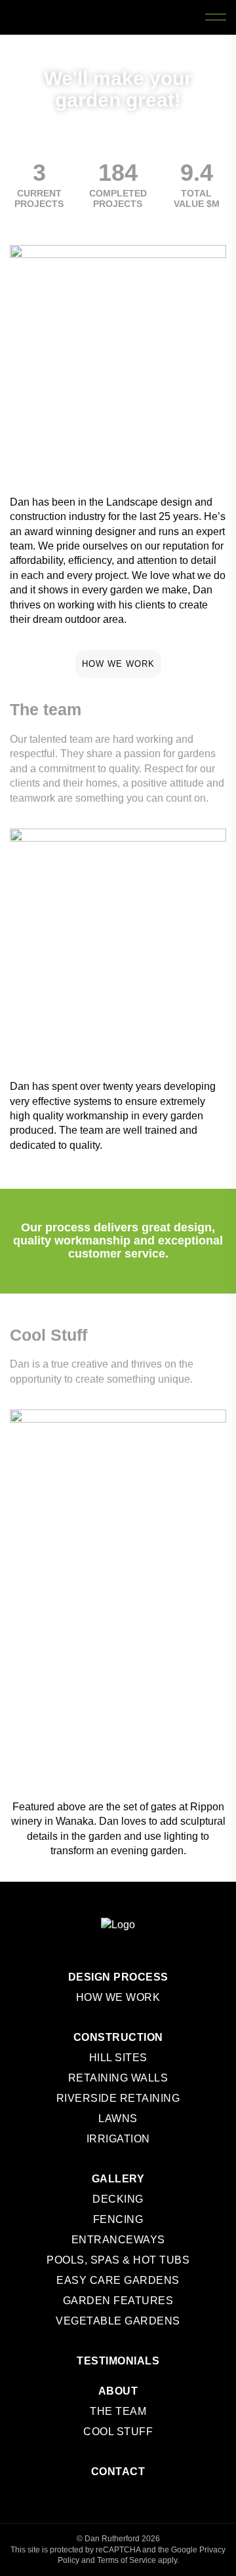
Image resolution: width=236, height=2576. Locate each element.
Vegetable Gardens (118, 2321)
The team (118, 2411)
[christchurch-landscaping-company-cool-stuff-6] (173, 1699)
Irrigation (118, 2139)
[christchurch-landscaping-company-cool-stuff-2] (154, 1575)
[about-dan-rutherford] (118, 359)
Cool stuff (118, 2432)
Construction (118, 2037)
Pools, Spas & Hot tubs (118, 2260)
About (118, 2391)
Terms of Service (127, 2560)
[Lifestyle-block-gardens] (173, 1001)
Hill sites (118, 2058)
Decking (118, 2199)
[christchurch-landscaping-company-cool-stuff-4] (63, 1737)
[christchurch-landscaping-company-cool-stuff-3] (63, 1662)
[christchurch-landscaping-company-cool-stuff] (118, 1465)
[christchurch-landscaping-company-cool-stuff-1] (43, 1575)
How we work (118, 664)
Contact (118, 2472)
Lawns (118, 2119)
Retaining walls (118, 2078)
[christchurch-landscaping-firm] (63, 975)
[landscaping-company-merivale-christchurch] (63, 1028)
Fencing (118, 2219)
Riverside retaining (118, 2098)
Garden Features (118, 2301)
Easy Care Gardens (118, 2280)
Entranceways (118, 2240)
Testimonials (118, 2361)
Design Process (118, 1977)
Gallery (118, 2179)
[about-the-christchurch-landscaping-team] (118, 887)
